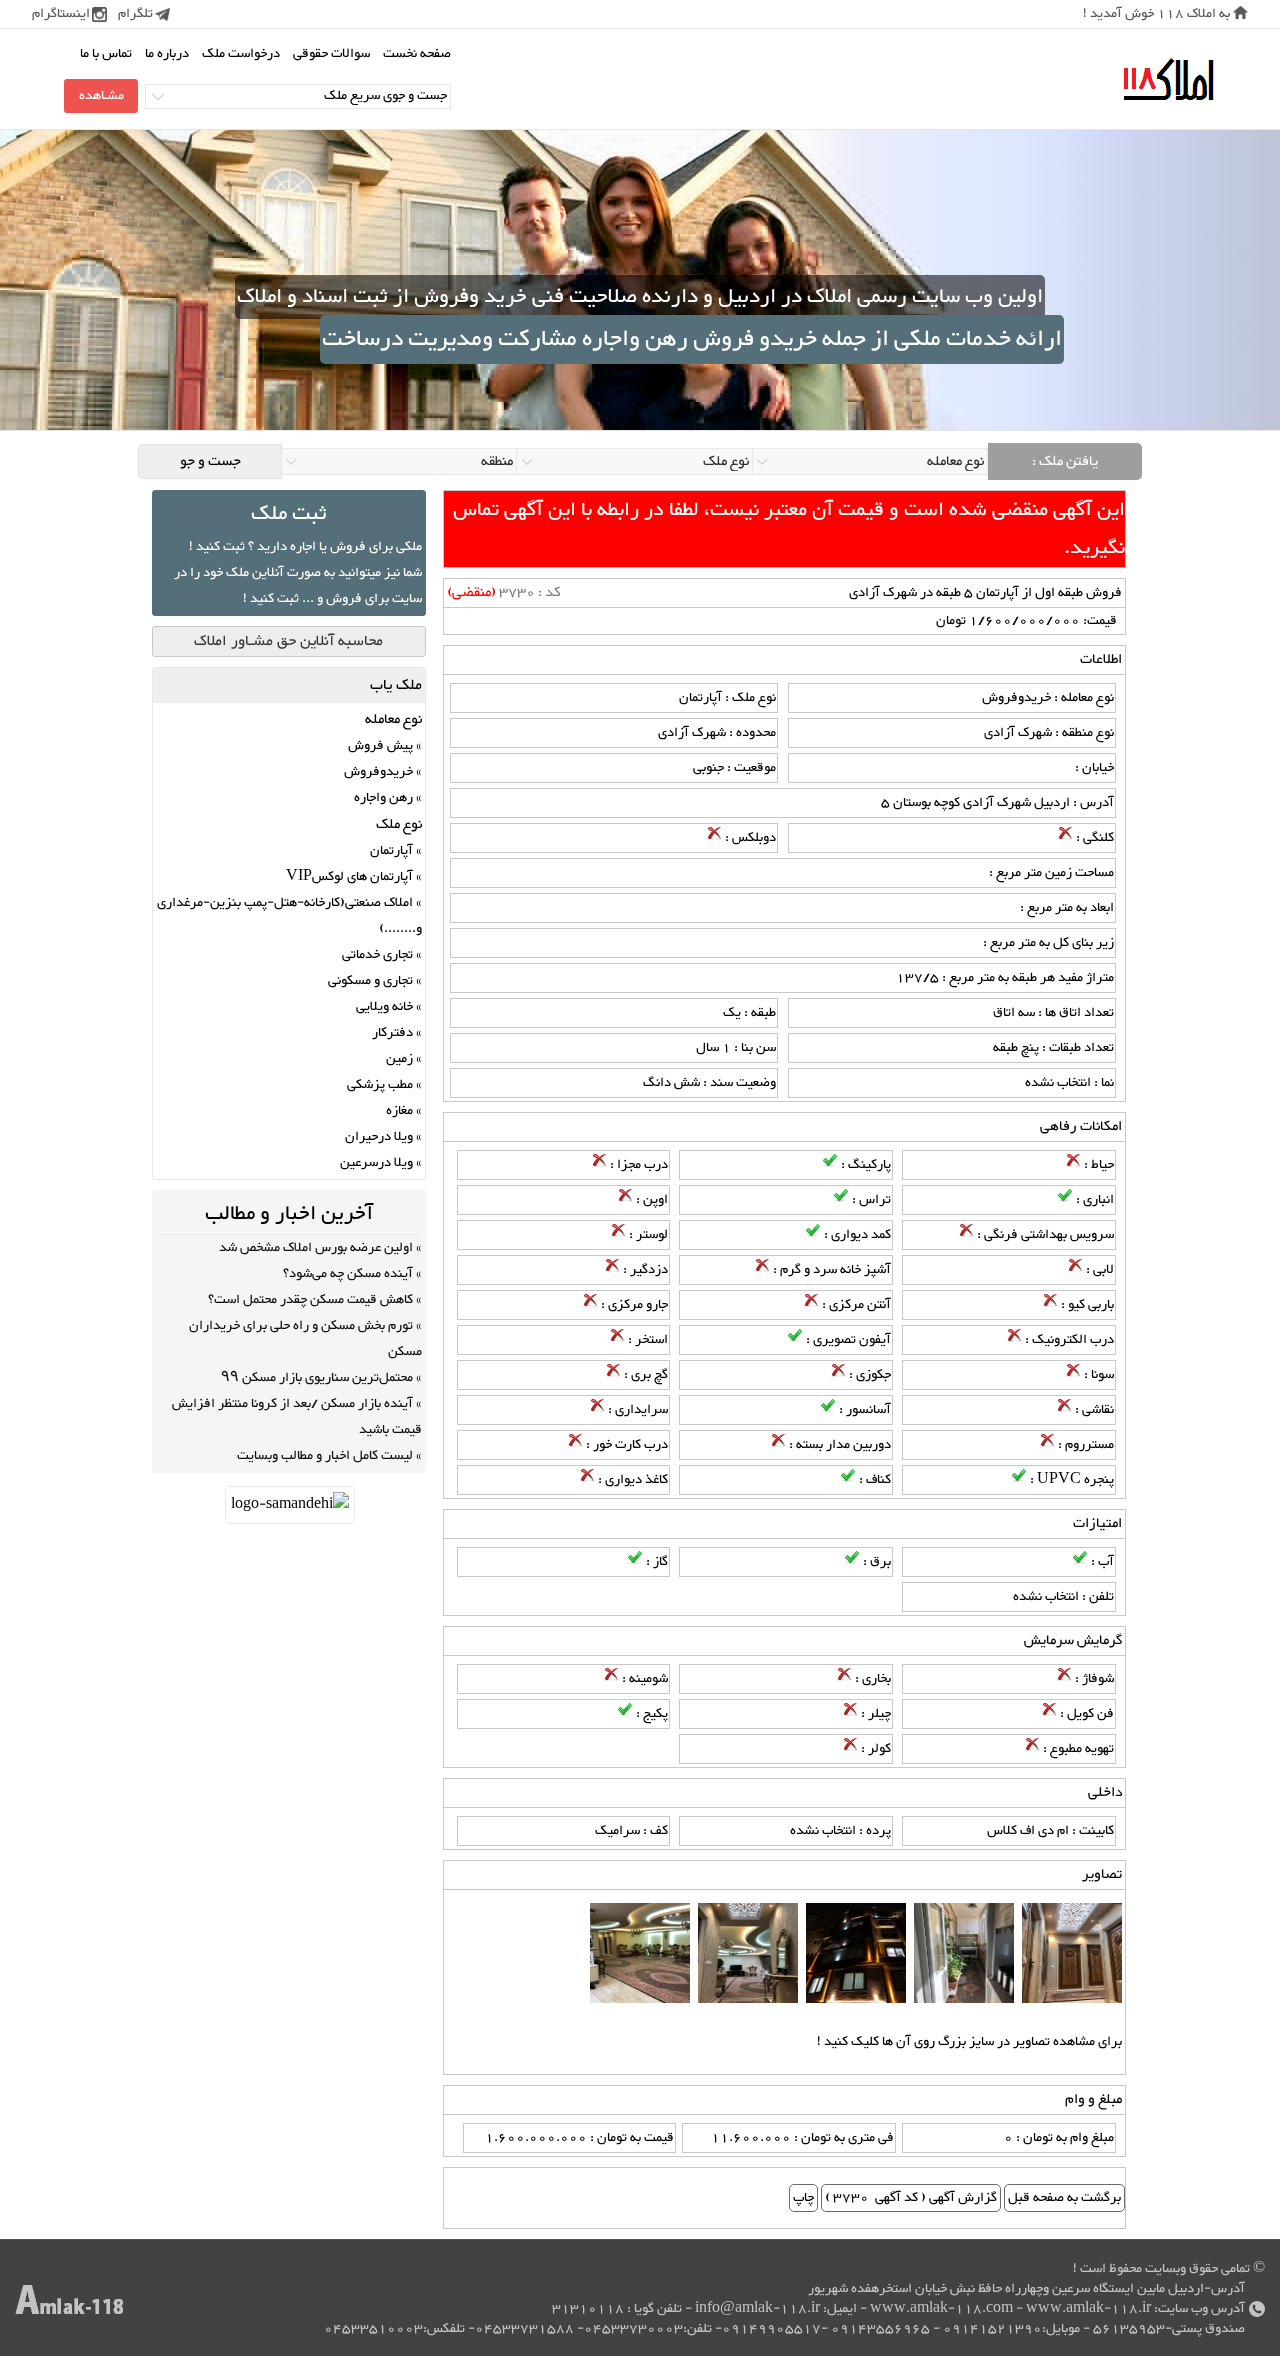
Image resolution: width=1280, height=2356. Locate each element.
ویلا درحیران (379, 1137)
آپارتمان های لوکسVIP (349, 877)
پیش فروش (380, 746)
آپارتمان (391, 851)
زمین (399, 1059)
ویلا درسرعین (376, 1163)
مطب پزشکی (380, 1085)
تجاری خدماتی (377, 955)
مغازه (399, 1111)
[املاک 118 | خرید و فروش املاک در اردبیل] (1168, 80)
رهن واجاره (383, 798)
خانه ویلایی (384, 1007)
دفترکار (392, 1033)
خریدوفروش (378, 772)
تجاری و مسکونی (370, 981)
